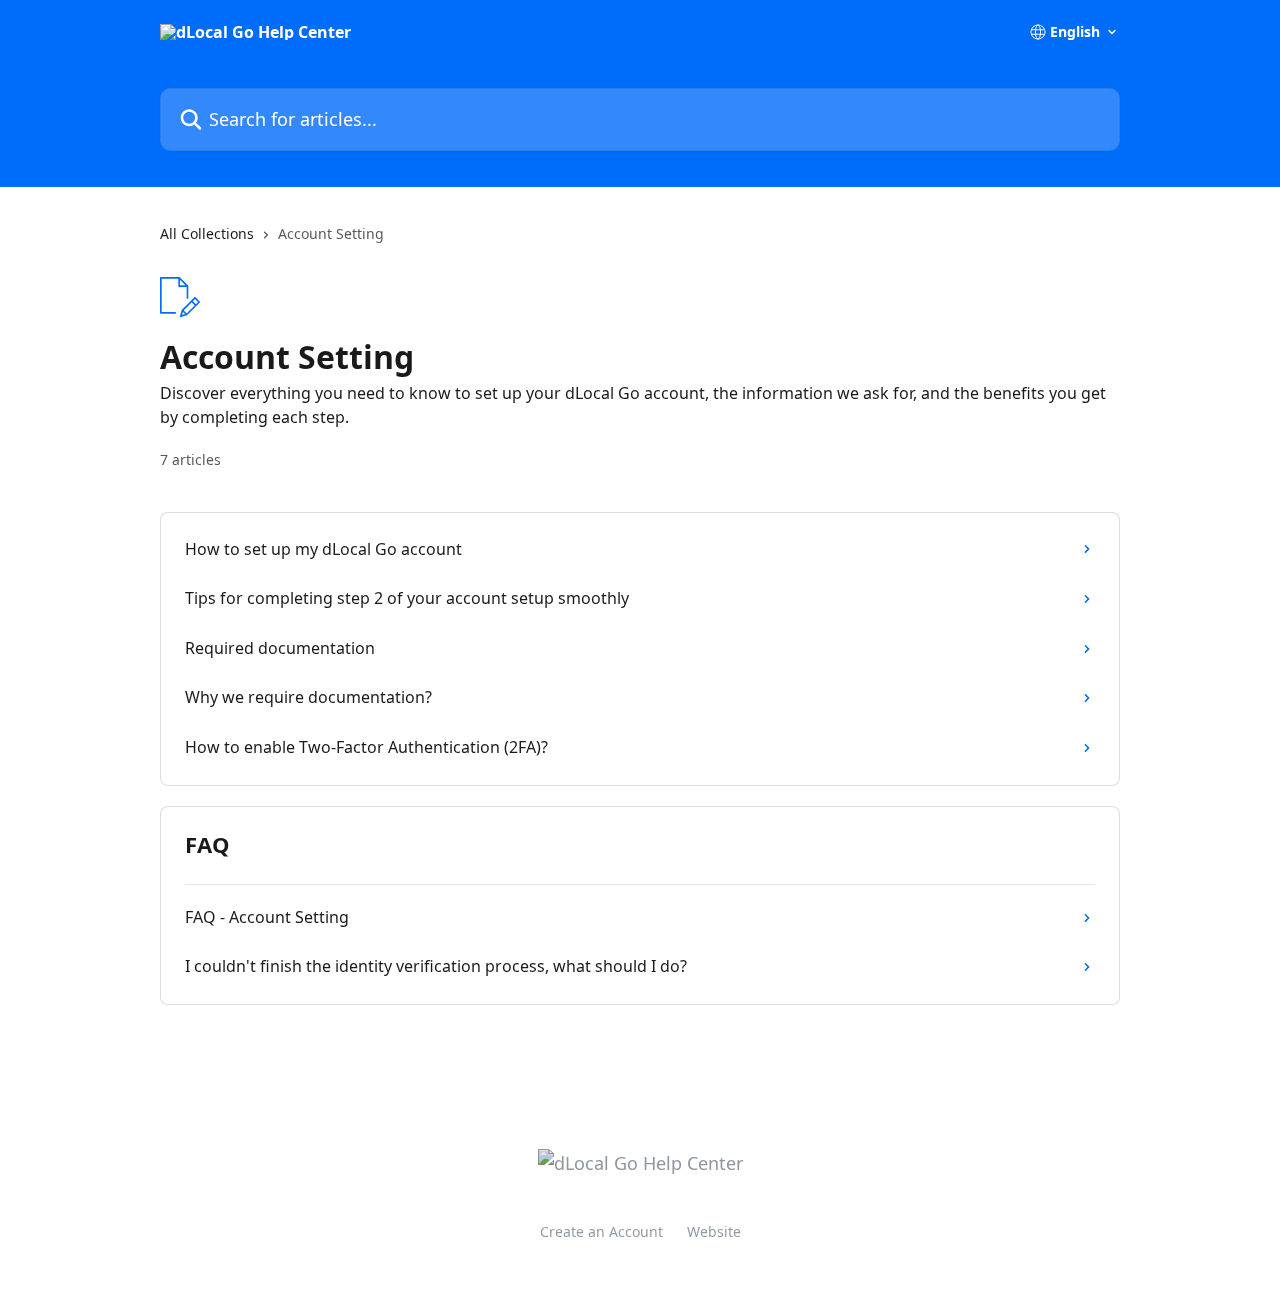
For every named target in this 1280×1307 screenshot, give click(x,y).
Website (714, 1231)
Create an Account (601, 1231)
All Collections (207, 233)
